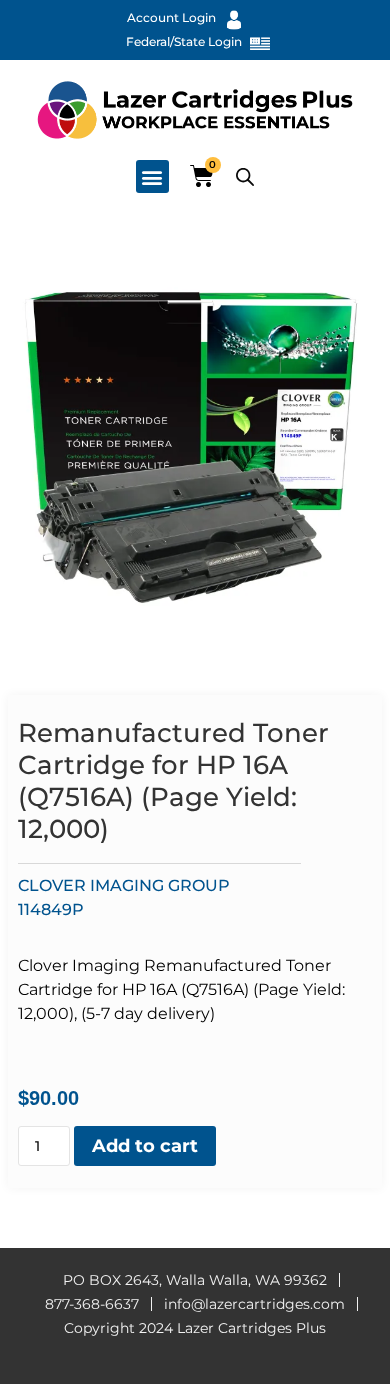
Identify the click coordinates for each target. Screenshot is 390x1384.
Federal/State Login (184, 41)
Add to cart (145, 1146)
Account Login (171, 17)
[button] (152, 176)
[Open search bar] (245, 176)
